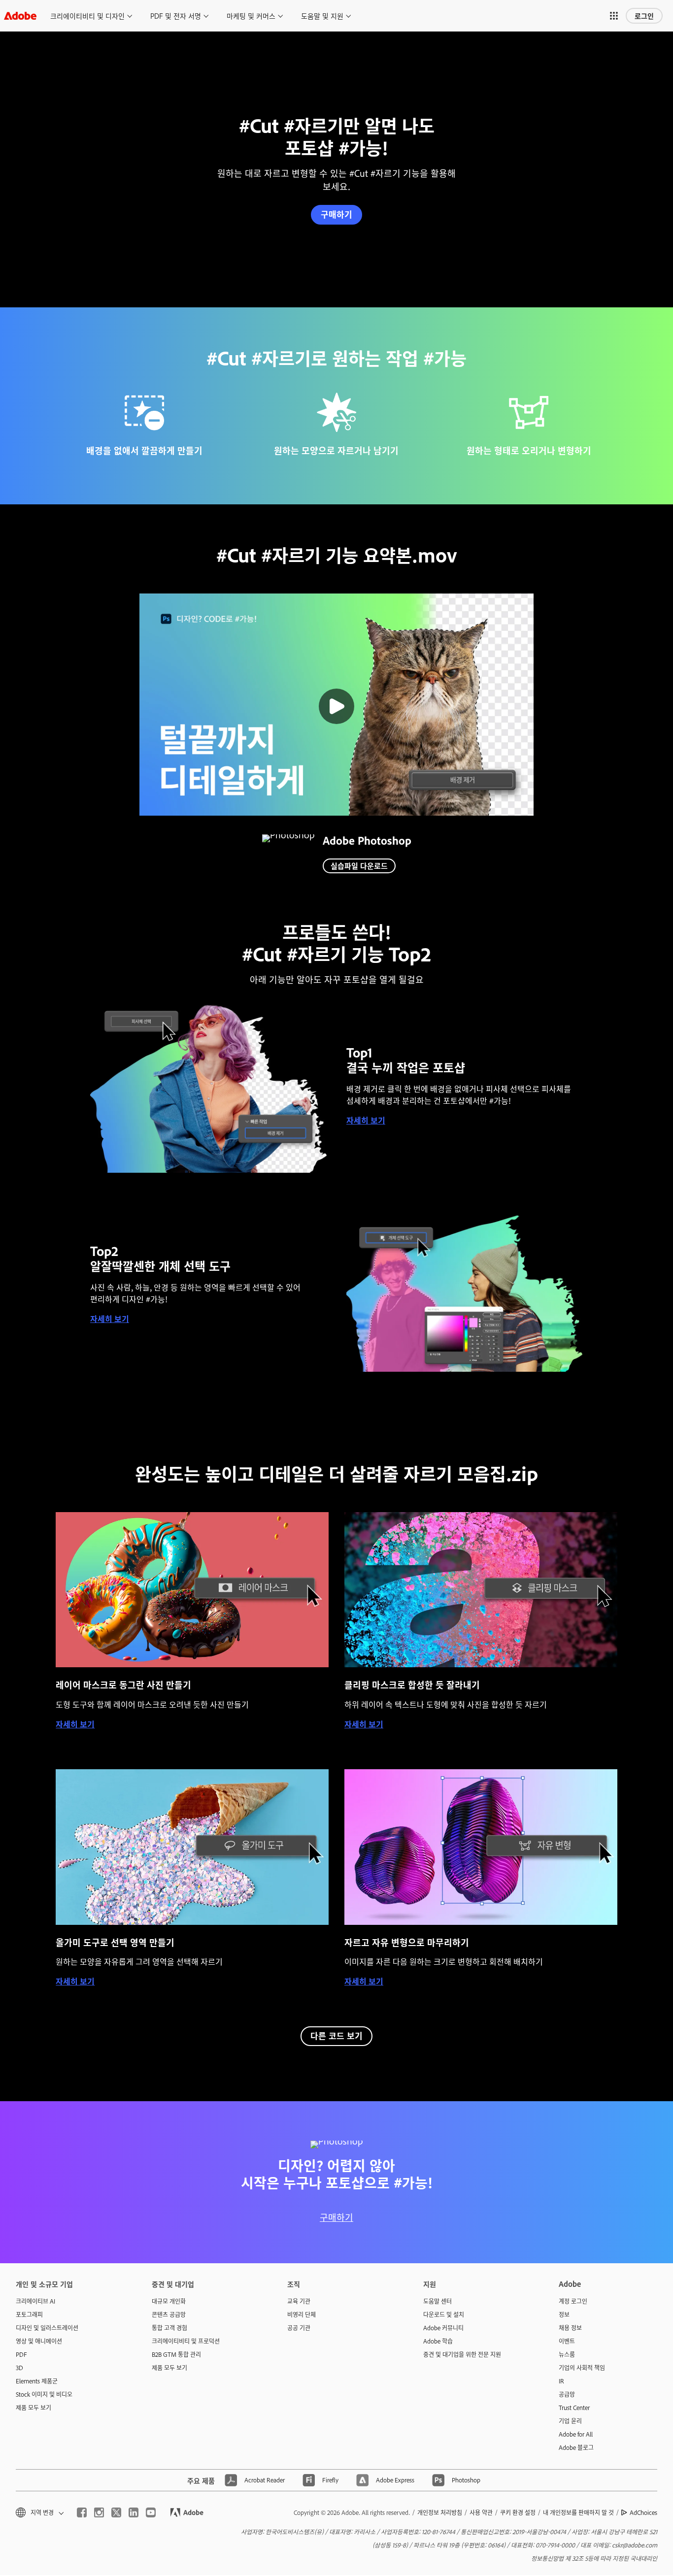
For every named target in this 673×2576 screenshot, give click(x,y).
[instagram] (99, 2512)
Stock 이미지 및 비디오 (44, 2394)
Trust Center (574, 2408)
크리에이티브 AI (35, 2301)
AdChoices (643, 2512)
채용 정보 (570, 2328)
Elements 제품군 (37, 2381)
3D (19, 2368)
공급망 (567, 2394)
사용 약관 (481, 2512)
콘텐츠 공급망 (169, 2314)
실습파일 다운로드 (359, 866)
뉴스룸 (567, 2354)
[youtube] (151, 2512)
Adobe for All (576, 2434)
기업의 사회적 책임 (582, 2368)
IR (561, 2381)
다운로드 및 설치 (444, 2314)
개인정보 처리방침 (440, 2512)
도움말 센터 (437, 2301)
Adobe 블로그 (576, 2447)
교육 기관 (299, 2301)
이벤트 (567, 2341)
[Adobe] (20, 16)
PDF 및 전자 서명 (176, 16)
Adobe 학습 (438, 2341)
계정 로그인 (573, 2301)
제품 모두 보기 (34, 2408)
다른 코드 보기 (336, 2035)
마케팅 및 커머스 (251, 16)
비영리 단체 (302, 2314)
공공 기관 (299, 2328)
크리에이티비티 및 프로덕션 (186, 2341)
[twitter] (116, 2512)
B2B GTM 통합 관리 (176, 2354)
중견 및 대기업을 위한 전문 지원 (462, 2354)
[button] (614, 16)
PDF (21, 2354)
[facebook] (82, 2512)
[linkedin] (134, 2512)
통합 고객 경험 (169, 2328)
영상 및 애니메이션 (39, 2341)
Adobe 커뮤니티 (443, 2328)
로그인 (644, 16)
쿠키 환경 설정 (518, 2512)
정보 (564, 2314)
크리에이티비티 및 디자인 (87, 16)
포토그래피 (29, 2314)
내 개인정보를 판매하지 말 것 (578, 2512)
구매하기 (336, 214)
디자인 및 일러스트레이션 (47, 2328)
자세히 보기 (366, 1120)
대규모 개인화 (169, 2301)
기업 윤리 (570, 2421)
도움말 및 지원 (322, 16)
